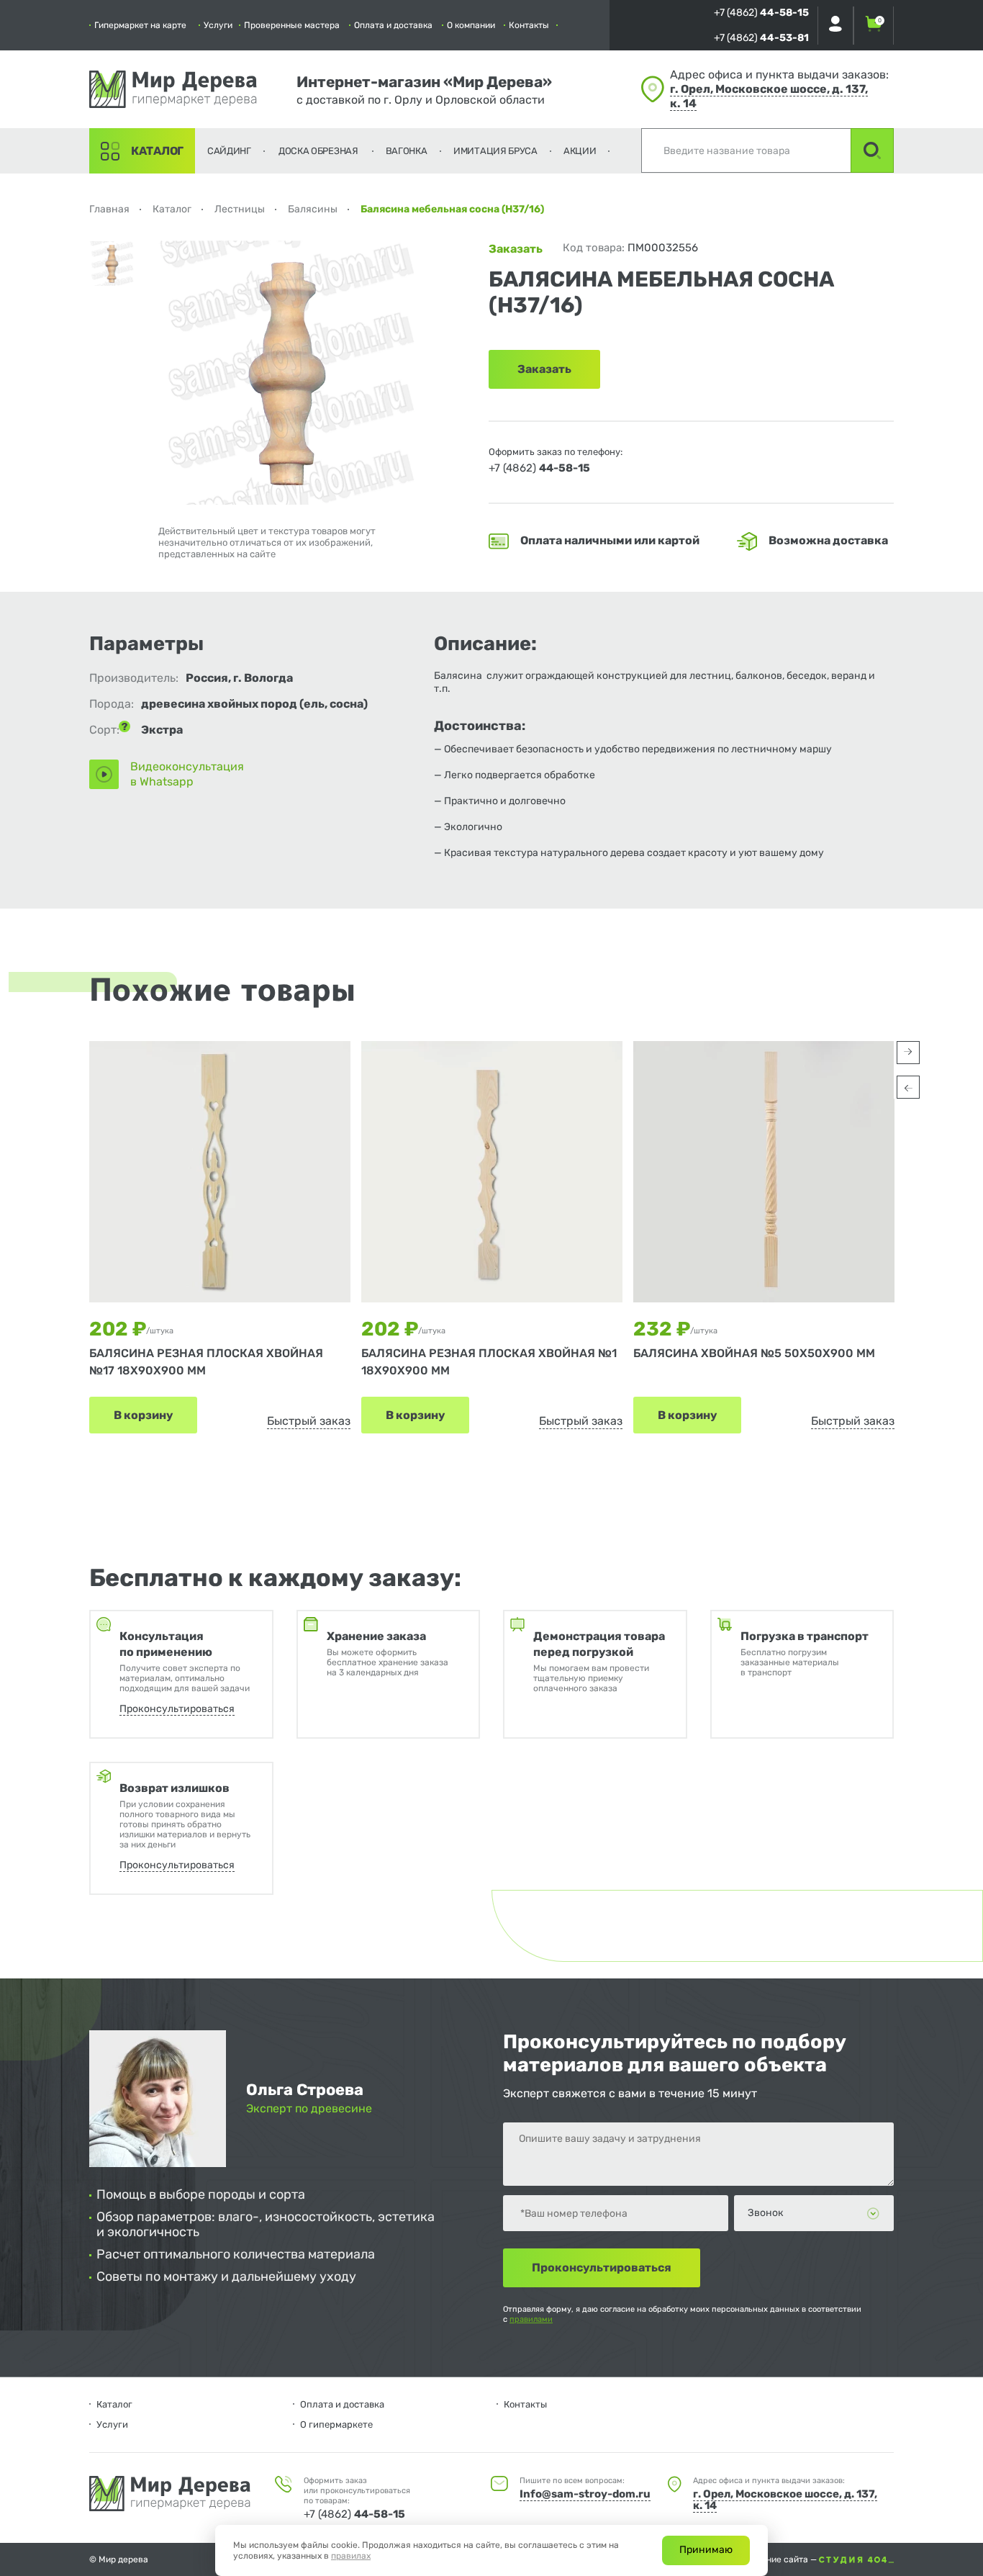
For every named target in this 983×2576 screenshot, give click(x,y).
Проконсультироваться (177, 1709)
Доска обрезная (318, 151)
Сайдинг (229, 151)
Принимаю (706, 2550)
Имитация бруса (495, 151)
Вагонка (407, 151)
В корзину (143, 1415)
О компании (471, 25)
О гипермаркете (336, 2424)
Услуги (218, 25)
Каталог (157, 151)
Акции (580, 151)
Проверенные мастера (292, 25)
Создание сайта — (780, 2559)
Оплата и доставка (393, 25)
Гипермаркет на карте (140, 25)
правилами (531, 2319)
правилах (351, 2556)
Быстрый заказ (309, 1421)
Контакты (529, 25)
